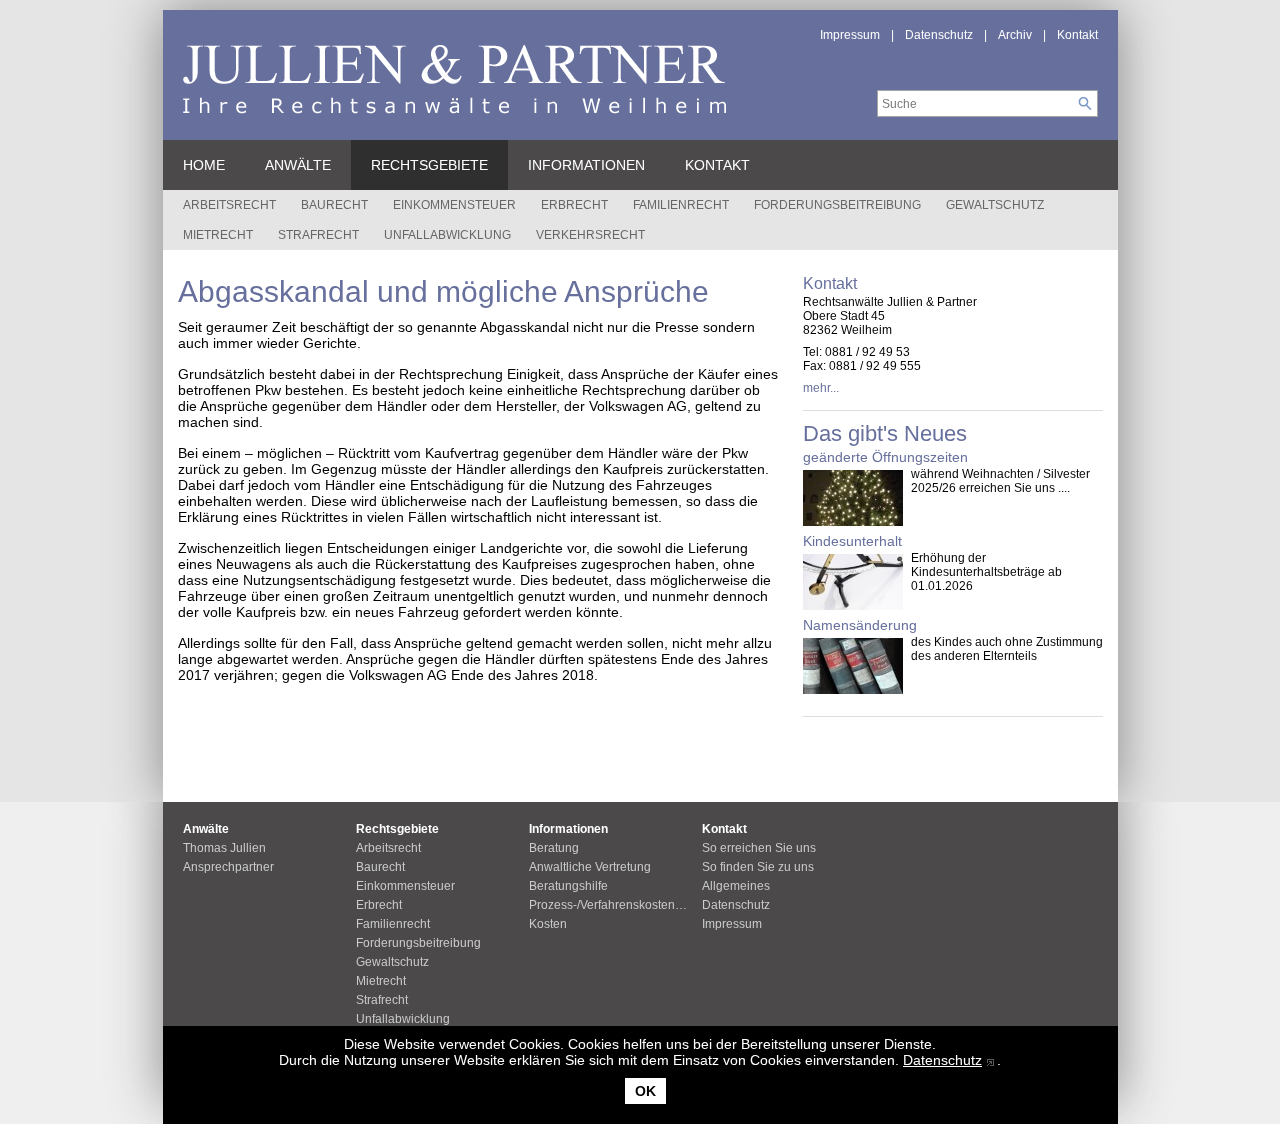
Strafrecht (318, 235)
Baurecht (334, 205)
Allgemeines (736, 886)
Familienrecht (681, 205)
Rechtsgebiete (429, 165)
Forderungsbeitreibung (837, 205)
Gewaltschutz (995, 205)
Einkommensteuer (454, 205)
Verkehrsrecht (590, 235)
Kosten (548, 924)
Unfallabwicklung (447, 235)
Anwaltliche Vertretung (590, 867)
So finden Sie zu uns (758, 867)
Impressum (850, 35)
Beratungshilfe (568, 886)
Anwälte (298, 165)
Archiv (1015, 35)
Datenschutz (942, 1060)
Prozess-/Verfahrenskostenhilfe (613, 905)
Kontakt (1077, 35)
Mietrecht (218, 235)
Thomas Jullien (224, 848)
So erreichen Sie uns (759, 848)
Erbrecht (574, 205)
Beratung (554, 848)
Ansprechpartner (228, 867)
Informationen (586, 165)
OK (645, 1091)
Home (204, 165)
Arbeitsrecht (229, 205)
